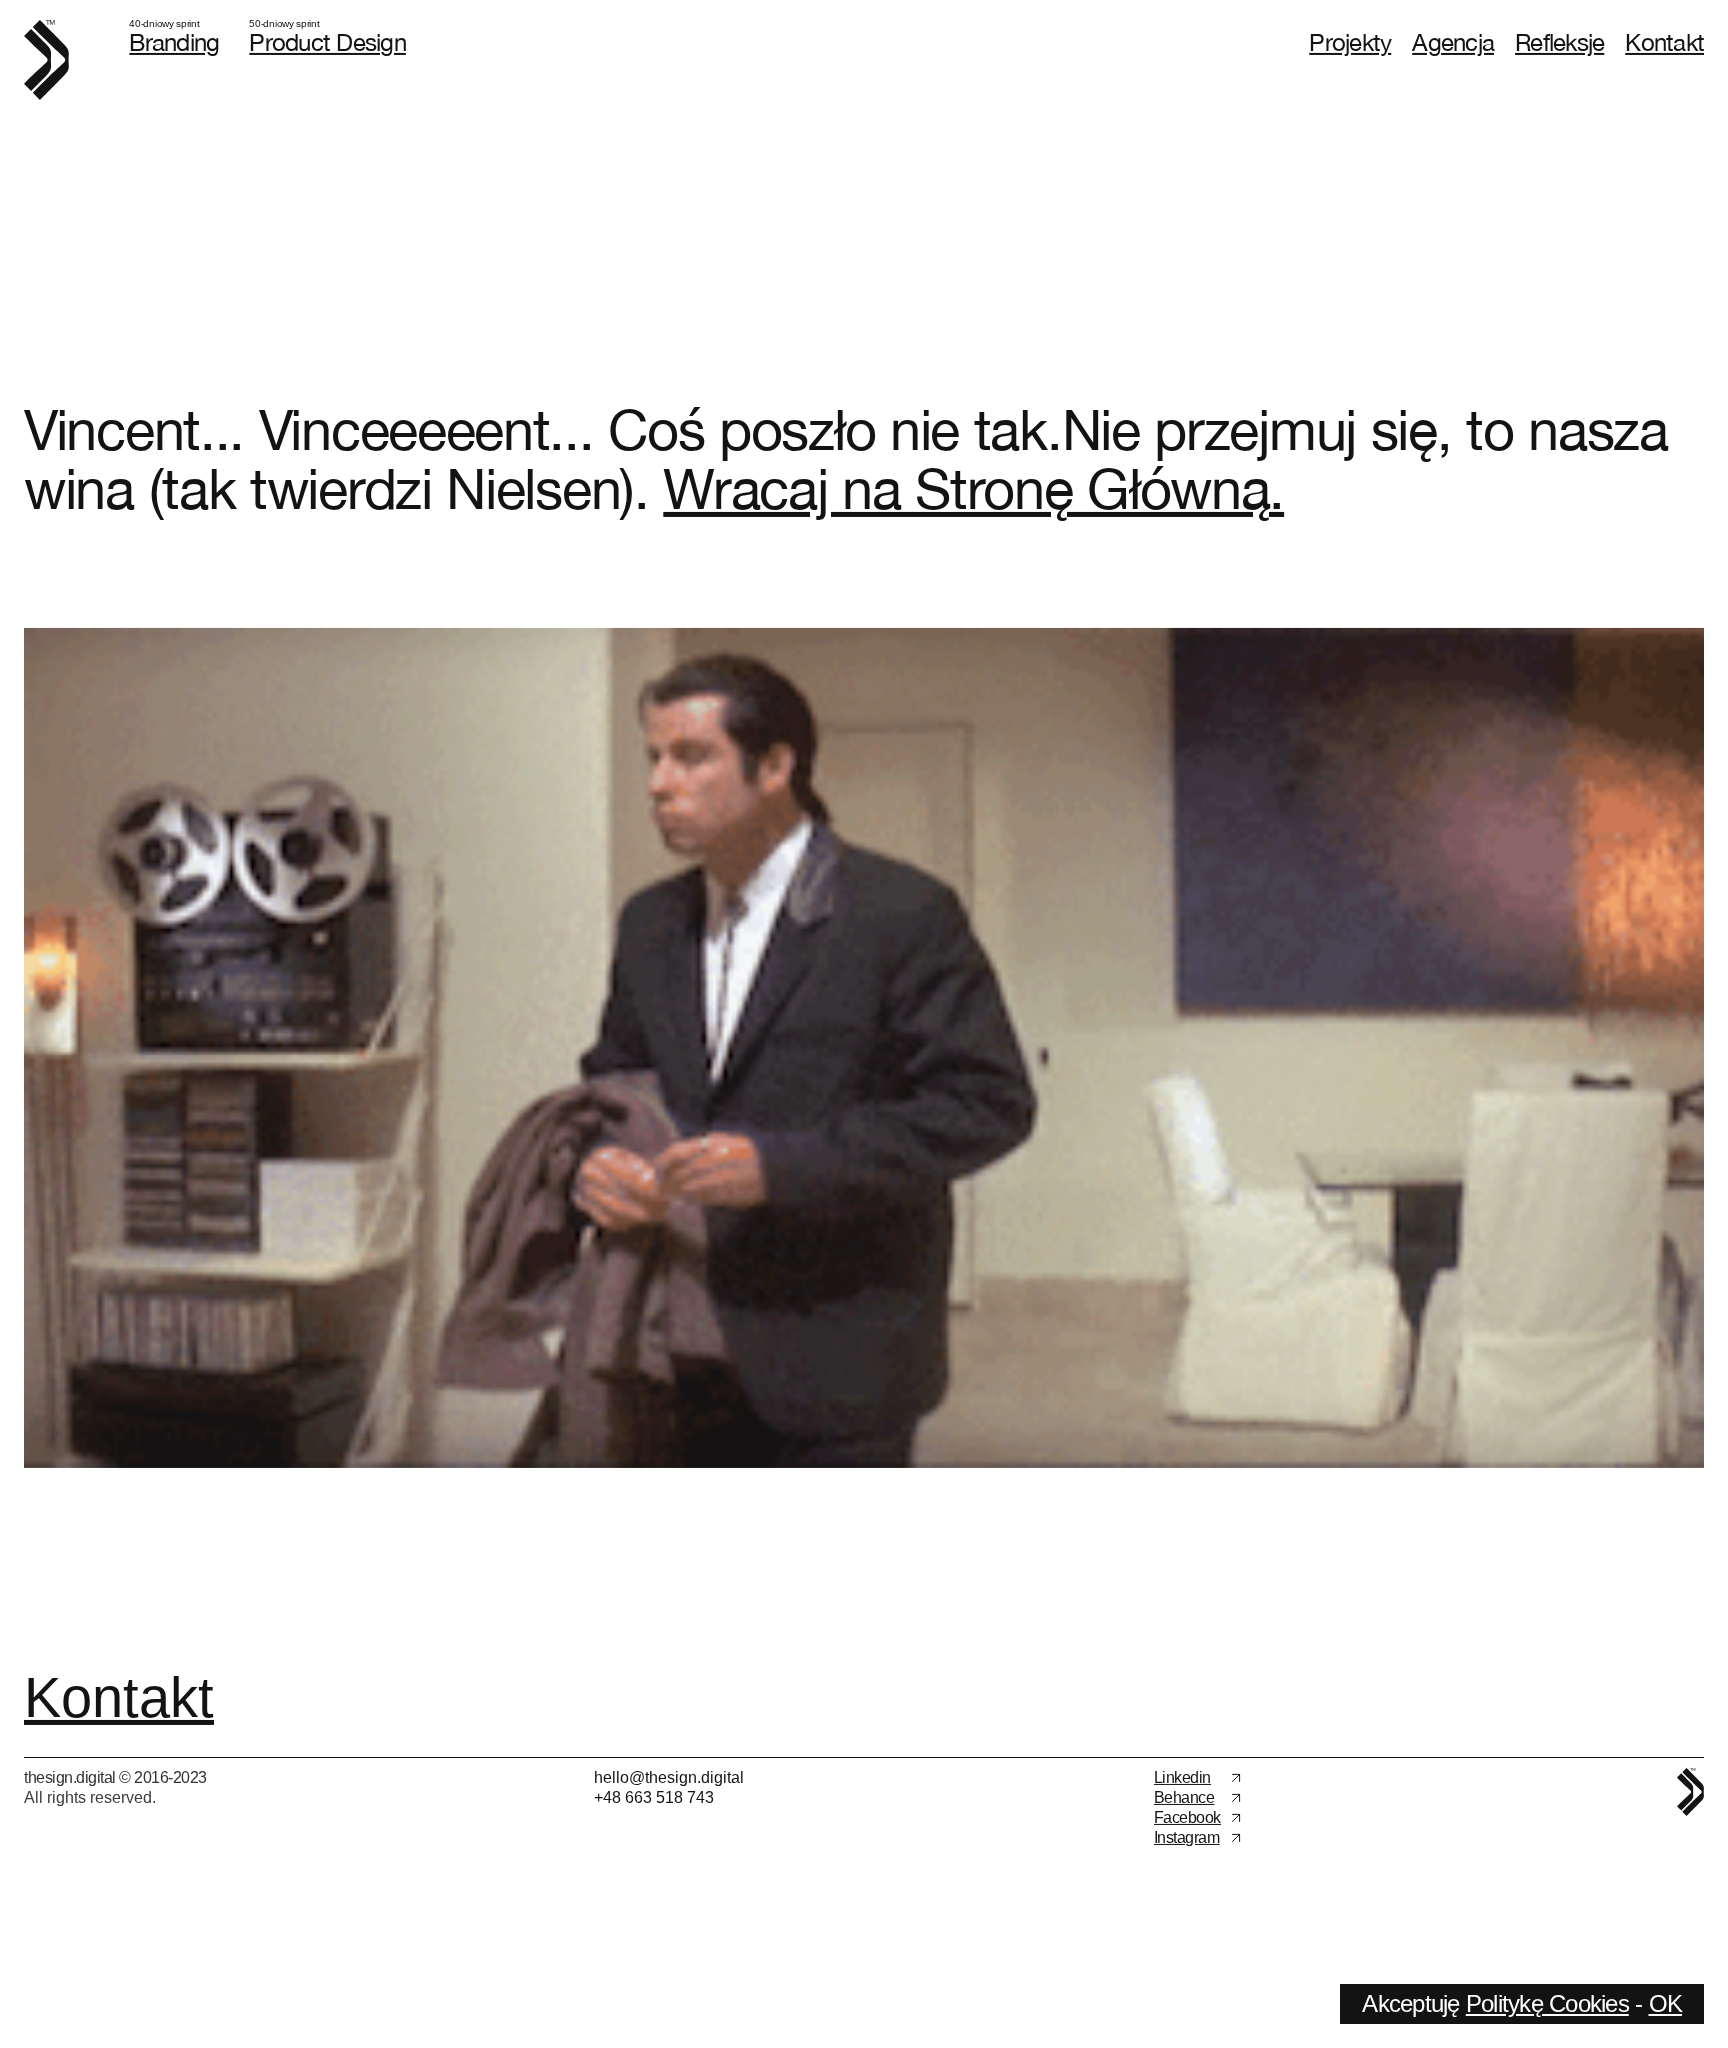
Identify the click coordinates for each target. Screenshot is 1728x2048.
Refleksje (1559, 42)
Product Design (327, 42)
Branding (174, 42)
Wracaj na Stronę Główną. (973, 488)
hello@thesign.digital (669, 1777)
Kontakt (1664, 42)
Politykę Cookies (1547, 2003)
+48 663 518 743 (654, 1797)
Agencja (1453, 42)
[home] (46, 60)
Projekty (1350, 42)
